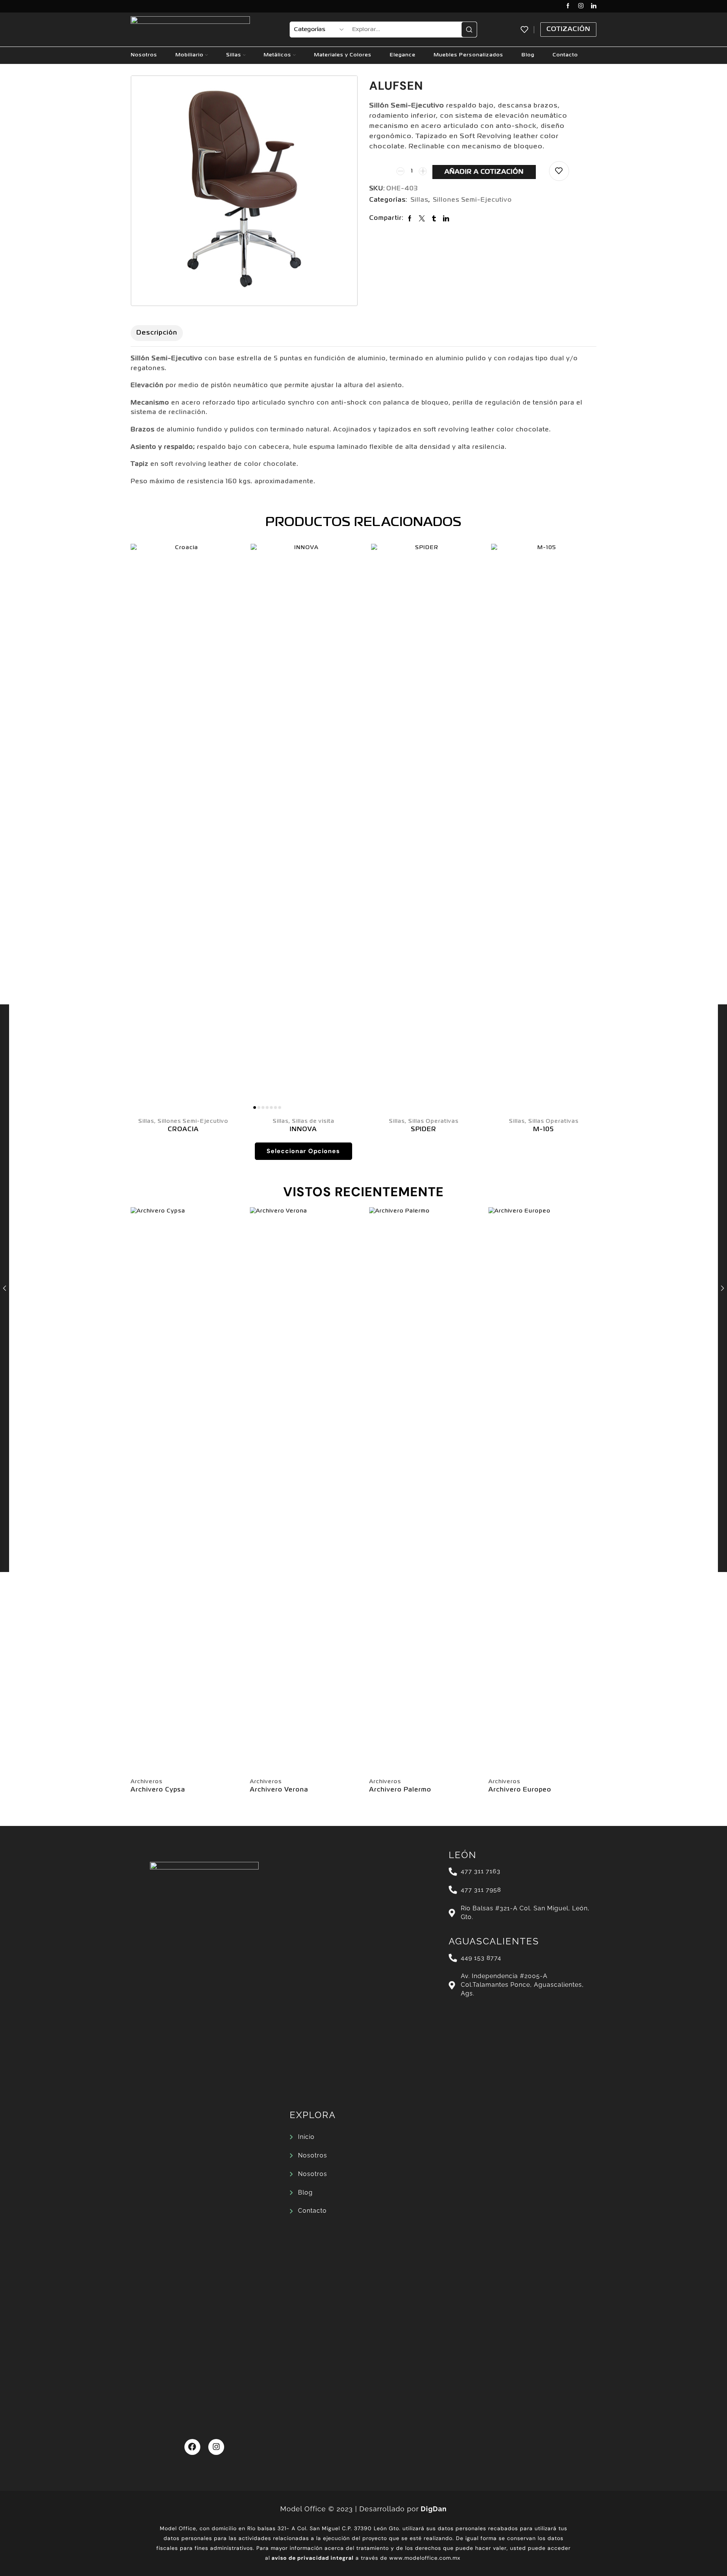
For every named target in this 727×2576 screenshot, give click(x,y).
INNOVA (303, 1130)
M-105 (544, 1130)
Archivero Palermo (400, 1790)
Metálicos (277, 55)
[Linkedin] (594, 6)
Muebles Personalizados (468, 55)
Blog (528, 55)
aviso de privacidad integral (313, 2558)
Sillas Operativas (433, 1121)
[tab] (157, 333)
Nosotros (144, 55)
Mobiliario (189, 55)
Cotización (568, 29)
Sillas (234, 55)
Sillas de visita (313, 1121)
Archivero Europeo (520, 1790)
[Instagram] (581, 6)
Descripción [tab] (157, 333)
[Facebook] (568, 6)
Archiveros (147, 1782)
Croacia (183, 1130)
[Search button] (469, 30)
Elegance (403, 55)
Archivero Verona (279, 1790)
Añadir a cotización (484, 172)
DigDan (434, 2509)
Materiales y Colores (343, 55)
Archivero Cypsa (158, 1790)
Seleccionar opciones (303, 1151)
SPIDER (424, 1130)
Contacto (565, 55)
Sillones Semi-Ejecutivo (472, 200)
